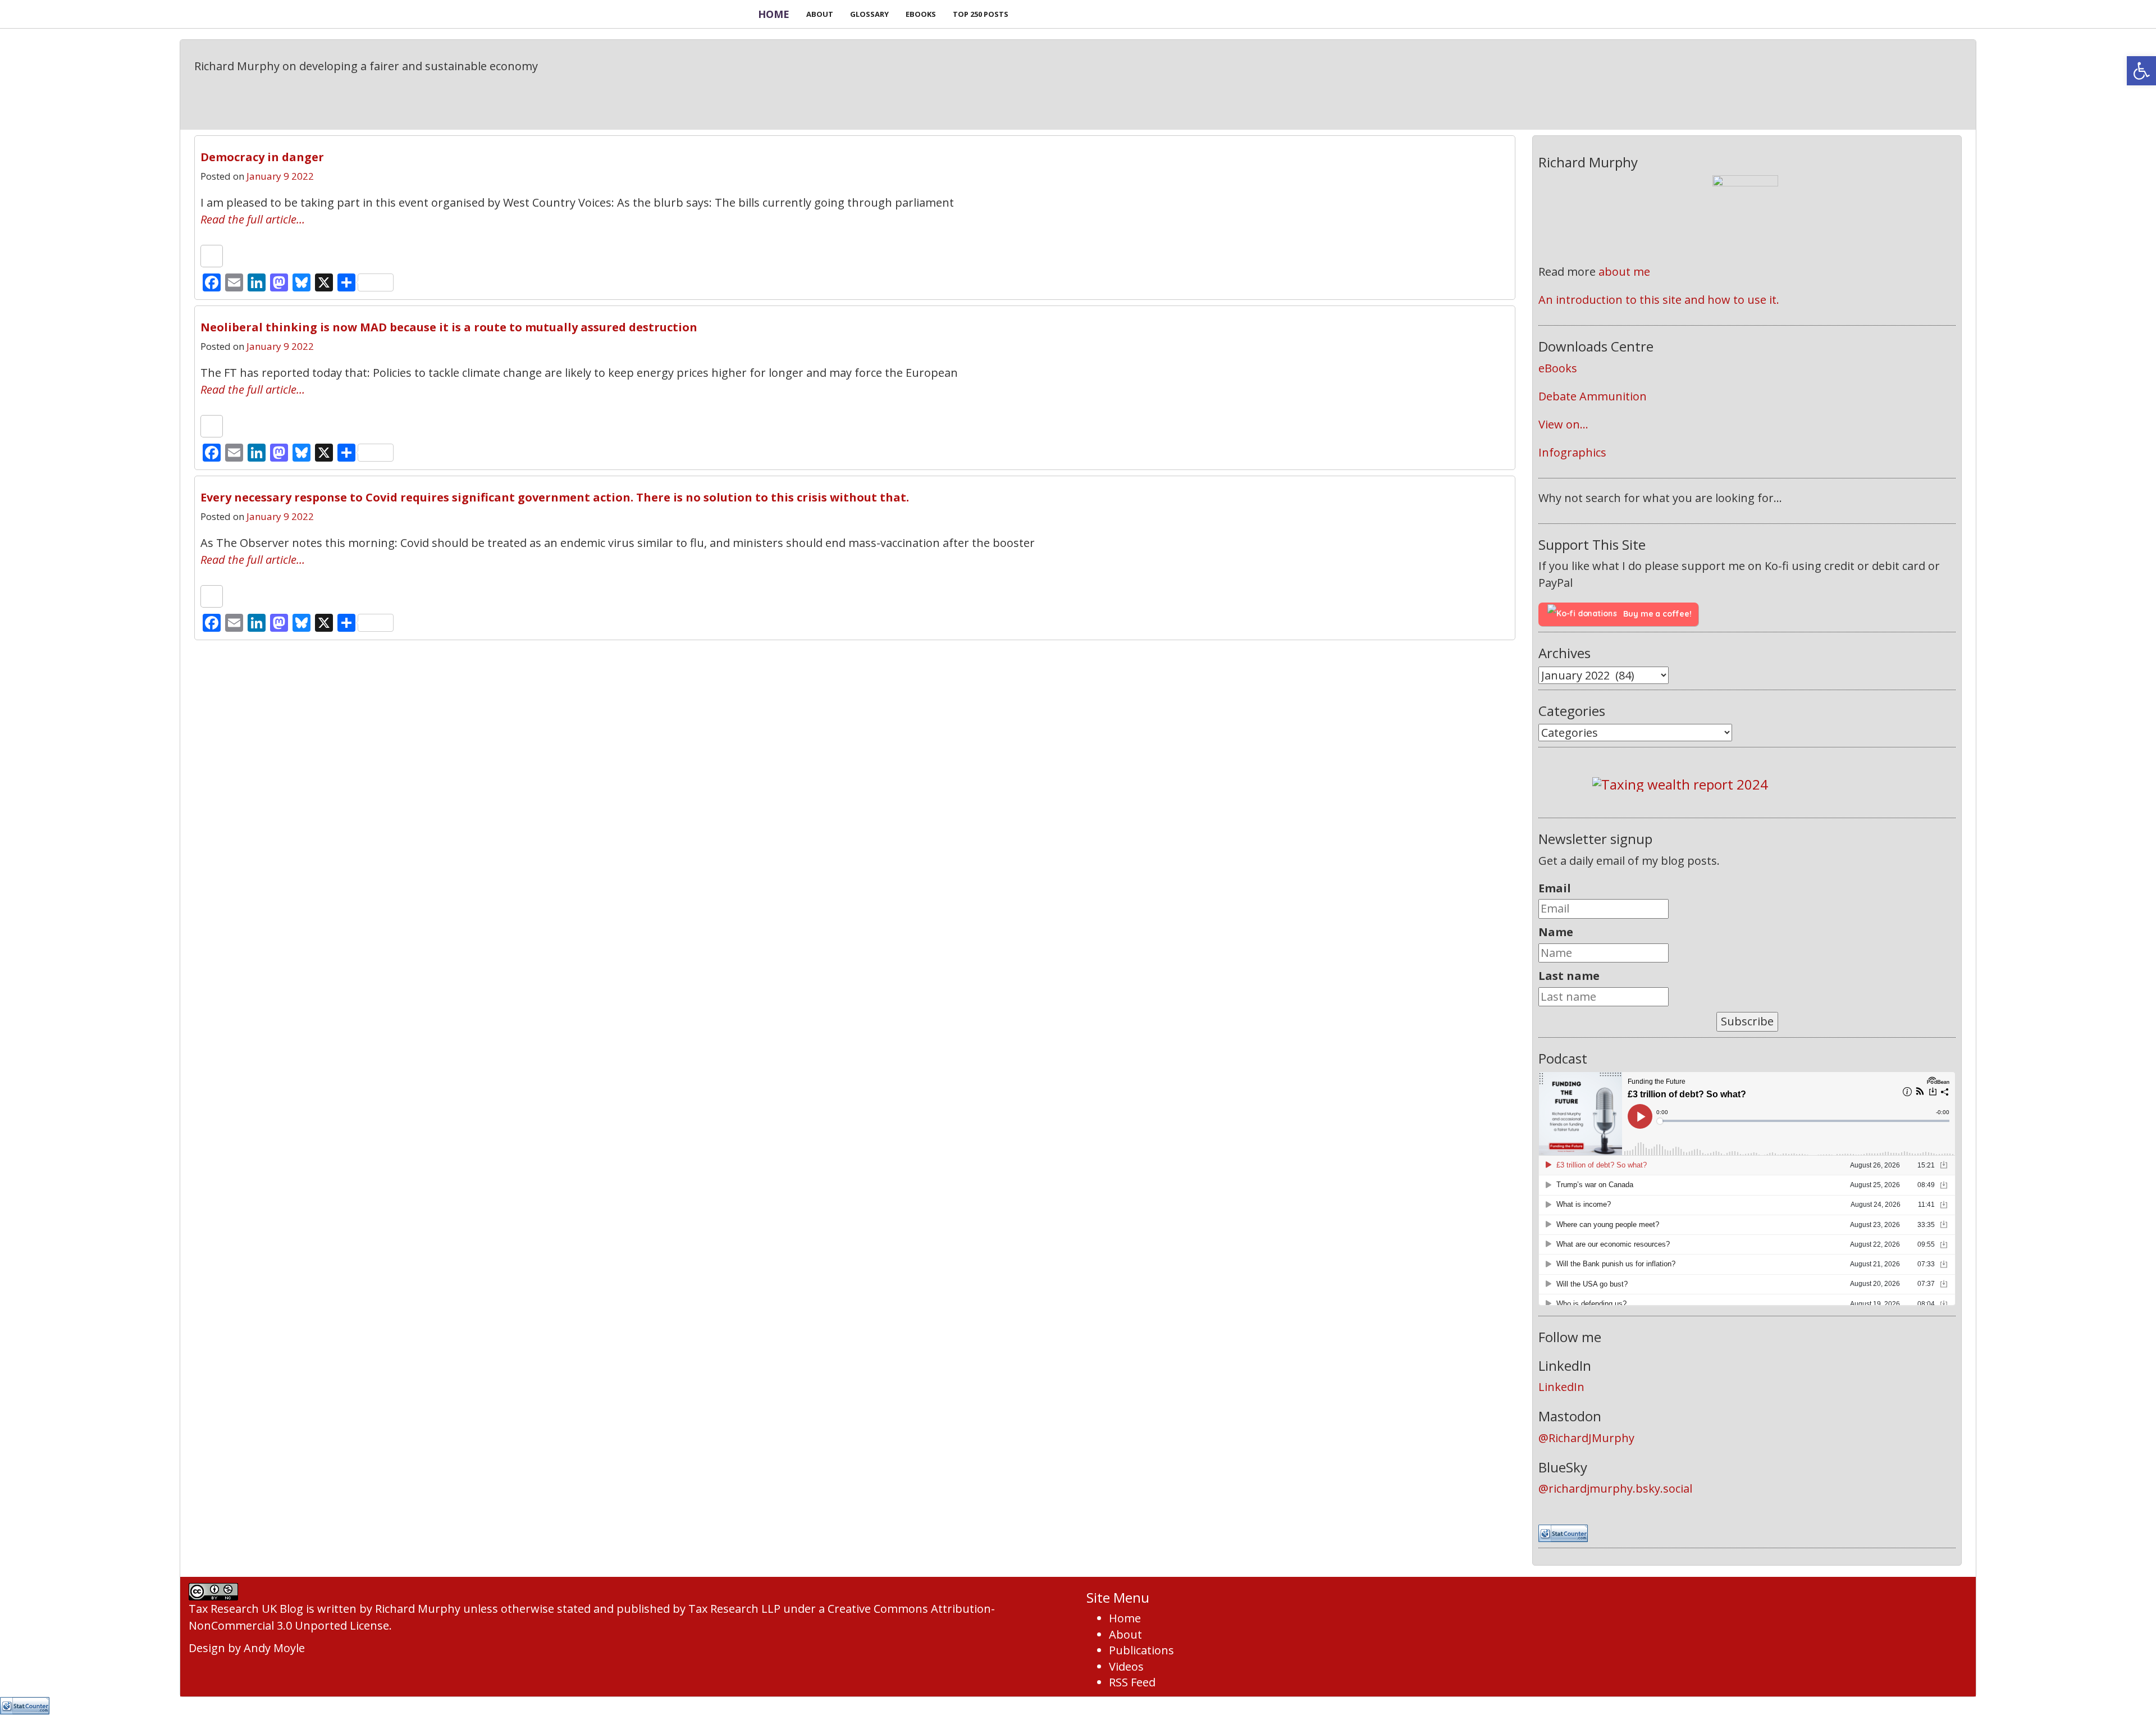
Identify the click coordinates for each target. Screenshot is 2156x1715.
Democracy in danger (262, 157)
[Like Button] (212, 256)
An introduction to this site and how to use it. (1659, 300)
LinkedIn (1561, 1387)
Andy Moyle (274, 1648)
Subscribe (1747, 1021)
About (1125, 1634)
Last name (1569, 976)
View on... (1563, 424)
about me (1624, 272)
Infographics (1572, 452)
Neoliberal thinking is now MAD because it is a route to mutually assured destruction (449, 327)
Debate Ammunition (1593, 396)
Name (1556, 932)
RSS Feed (1132, 1682)
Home (774, 14)
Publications (1141, 1650)
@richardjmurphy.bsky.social (1615, 1488)
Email (1555, 888)
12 (1490, 323)
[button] (2141, 71)
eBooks (1558, 368)
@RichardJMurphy (1586, 1438)
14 (1490, 493)
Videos (1126, 1666)
